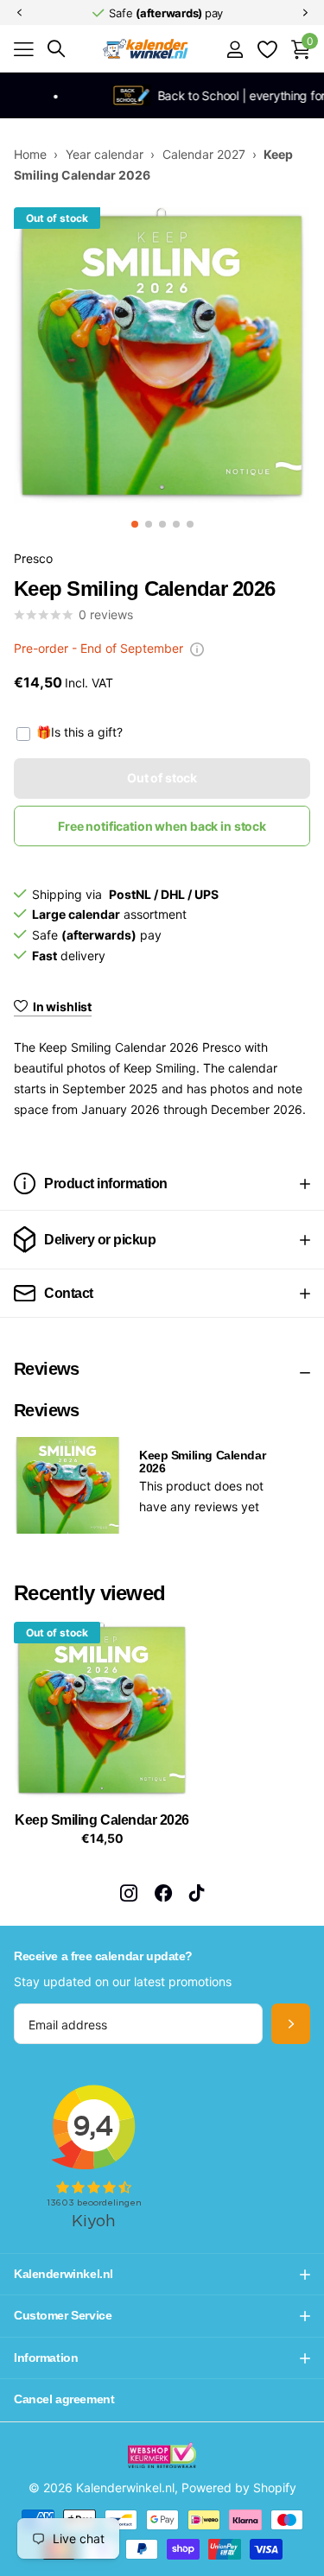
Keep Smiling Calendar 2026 (102, 1820)
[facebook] (163, 1893)
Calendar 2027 (204, 154)
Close (162, 2274)
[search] (56, 49)
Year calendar (105, 154)
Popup (197, 648)
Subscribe (291, 2024)
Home (30, 154)
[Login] (235, 49)
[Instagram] (129, 1893)
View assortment (24, 50)
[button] (19, 13)
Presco (33, 558)
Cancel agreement (64, 2399)
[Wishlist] (267, 49)
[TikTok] (197, 1893)
